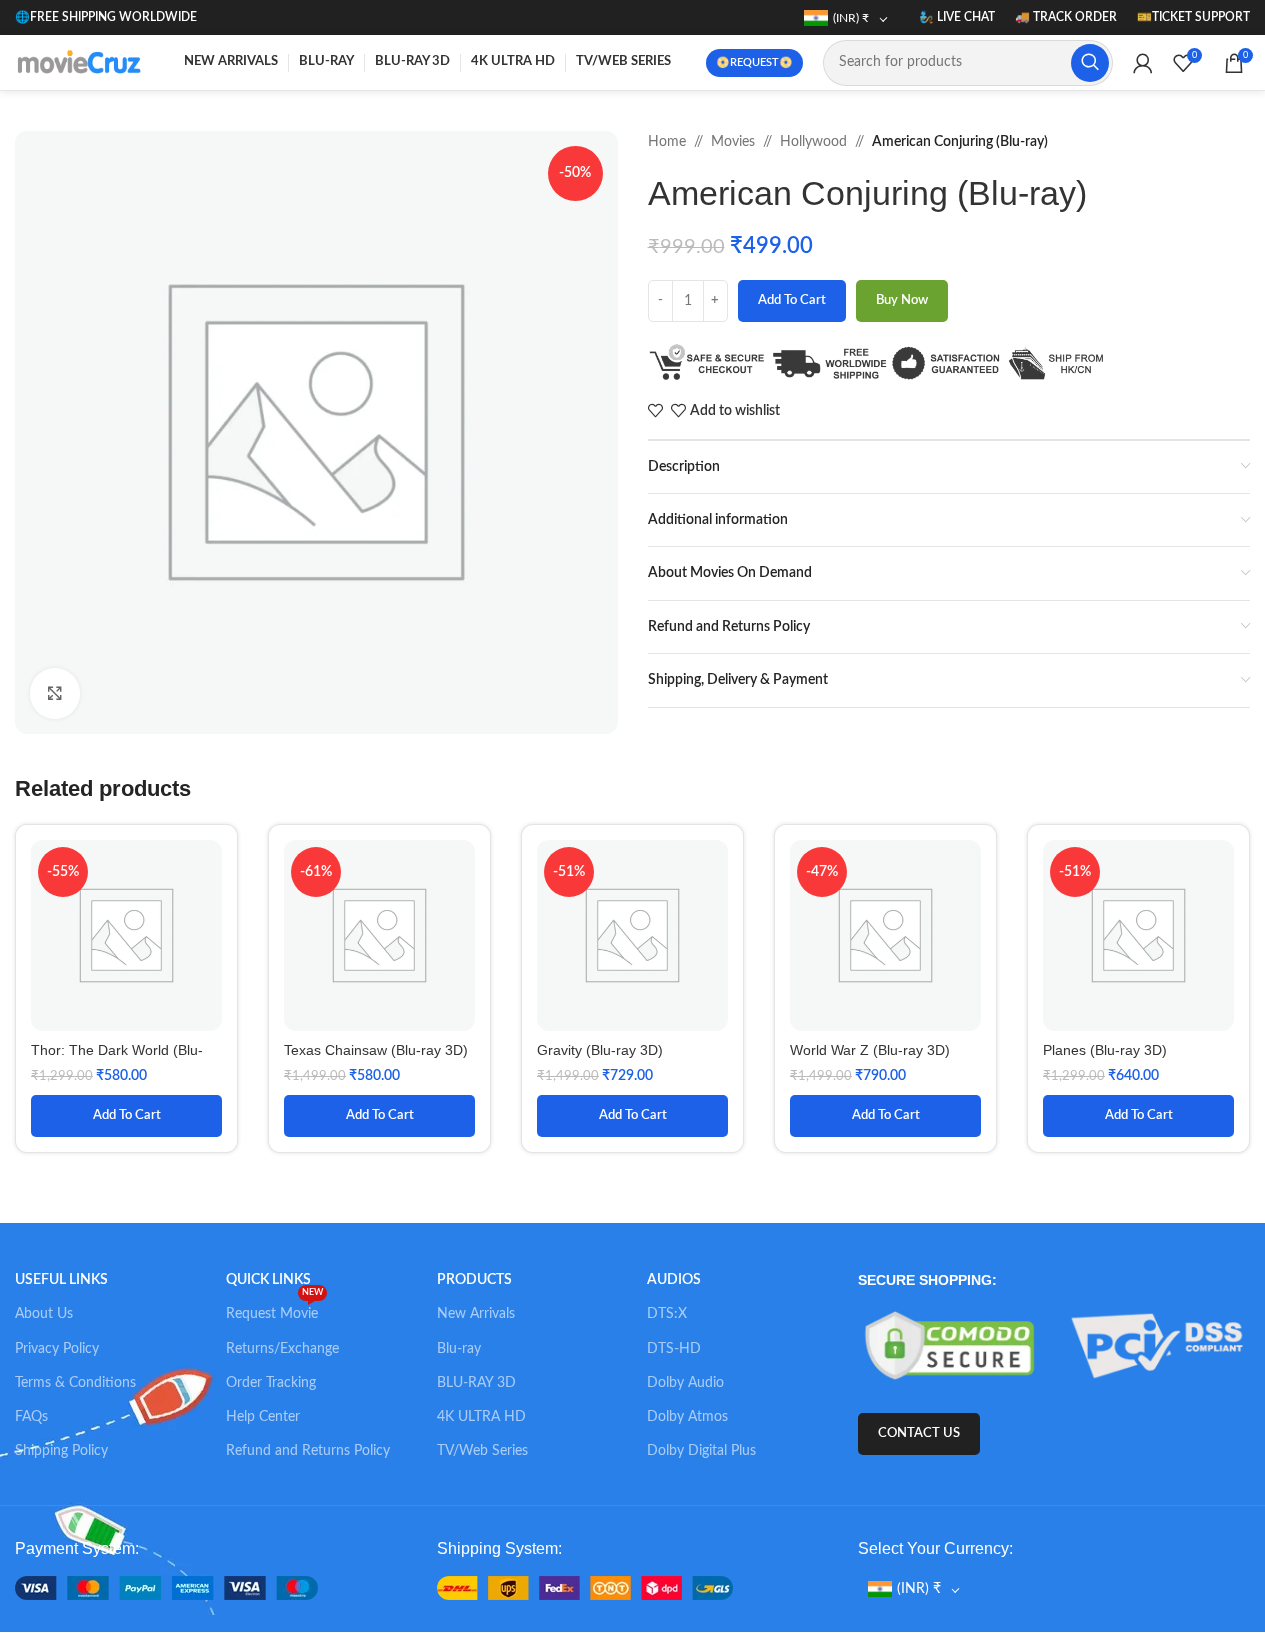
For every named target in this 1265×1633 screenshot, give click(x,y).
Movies (733, 142)
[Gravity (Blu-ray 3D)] (632, 935)
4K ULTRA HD (481, 1417)
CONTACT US (919, 1433)
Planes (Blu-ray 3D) (1105, 1050)
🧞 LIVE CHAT (957, 17)
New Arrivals (476, 1314)
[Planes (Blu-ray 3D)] (1138, 935)
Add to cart (792, 300)
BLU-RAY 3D (476, 1383)
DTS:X (667, 1314)
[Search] (1090, 63)
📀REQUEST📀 (754, 62)
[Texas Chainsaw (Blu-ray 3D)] (379, 935)
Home (667, 142)
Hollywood (813, 142)
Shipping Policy (61, 1451)
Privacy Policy (57, 1349)
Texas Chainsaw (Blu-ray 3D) (376, 1050)
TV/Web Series (482, 1451)
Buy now (902, 300)
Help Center (263, 1417)
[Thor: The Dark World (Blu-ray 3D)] (126, 935)
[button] (126, 1116)
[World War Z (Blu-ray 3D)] (885, 935)
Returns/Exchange (282, 1349)
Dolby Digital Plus (701, 1451)
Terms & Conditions (75, 1383)
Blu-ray (459, 1349)
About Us (44, 1314)
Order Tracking (271, 1383)
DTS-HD (674, 1349)
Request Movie (274, 1309)
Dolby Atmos (687, 1417)
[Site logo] (82, 62)
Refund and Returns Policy (308, 1451)
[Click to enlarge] (55, 693)
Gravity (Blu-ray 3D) (600, 1050)
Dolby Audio (685, 1383)
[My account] (1143, 63)
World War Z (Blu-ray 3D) (870, 1050)
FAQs (31, 1417)
